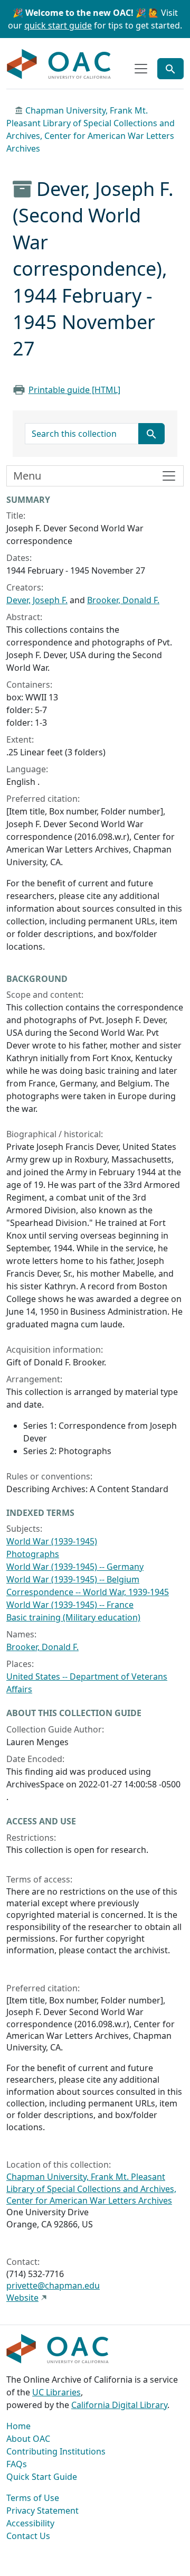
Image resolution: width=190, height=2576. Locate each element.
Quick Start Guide (42, 2477)
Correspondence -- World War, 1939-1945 (88, 1592)
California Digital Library (119, 2405)
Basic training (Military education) (73, 1617)
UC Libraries (56, 2392)
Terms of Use (33, 2498)
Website (22, 2298)
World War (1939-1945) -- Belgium (73, 1579)
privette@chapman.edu (53, 2285)
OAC (59, 64)
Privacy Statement (42, 2511)
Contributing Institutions (56, 2451)
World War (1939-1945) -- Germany (75, 1567)
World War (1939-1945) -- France (70, 1605)
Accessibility (30, 2523)
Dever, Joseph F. (37, 600)
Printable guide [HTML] (74, 390)
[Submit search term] (151, 434)
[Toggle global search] (170, 69)
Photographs (33, 1554)
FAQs (17, 2464)
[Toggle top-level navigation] (141, 69)
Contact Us (28, 2536)
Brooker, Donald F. (123, 600)
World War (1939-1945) (52, 1541)
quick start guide (58, 25)
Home (18, 2426)
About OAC (28, 2439)
